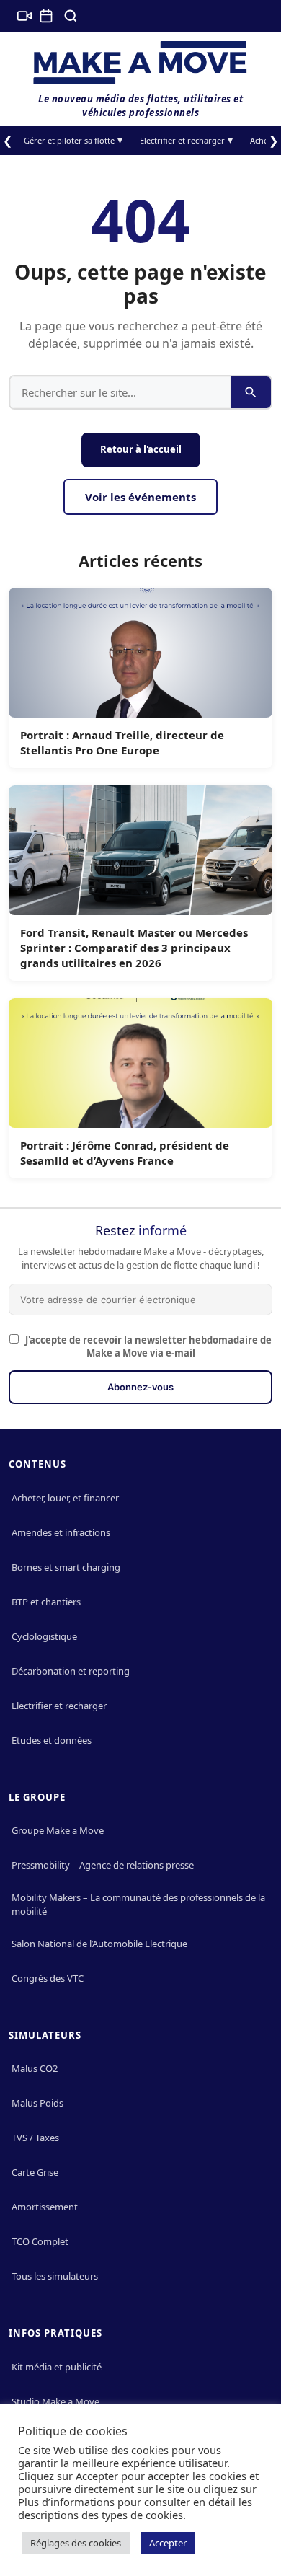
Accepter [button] (168, 2543)
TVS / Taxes (35, 2138)
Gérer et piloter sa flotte (69, 140)
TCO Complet (40, 2241)
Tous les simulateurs (55, 2276)
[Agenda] (46, 16)
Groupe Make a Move (58, 1830)
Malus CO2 (35, 2068)
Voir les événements (140, 497)
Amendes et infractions (61, 1532)
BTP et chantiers (46, 1602)
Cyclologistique (44, 1636)
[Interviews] (24, 16)
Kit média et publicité (57, 2367)
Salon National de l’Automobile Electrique (99, 1944)
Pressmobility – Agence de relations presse (103, 1865)
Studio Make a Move (55, 2401)
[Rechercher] (71, 16)
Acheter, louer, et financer (65, 1498)
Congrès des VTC (48, 1978)
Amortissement (45, 2207)
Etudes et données (52, 1740)
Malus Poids (37, 2103)
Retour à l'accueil (141, 449)
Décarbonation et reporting (71, 1671)
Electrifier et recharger (182, 140)
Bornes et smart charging (66, 1567)
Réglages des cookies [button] (76, 2543)
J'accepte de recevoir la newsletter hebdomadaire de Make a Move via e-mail (147, 1346)
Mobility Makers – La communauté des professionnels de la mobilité (138, 1904)
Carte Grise (35, 2172)
